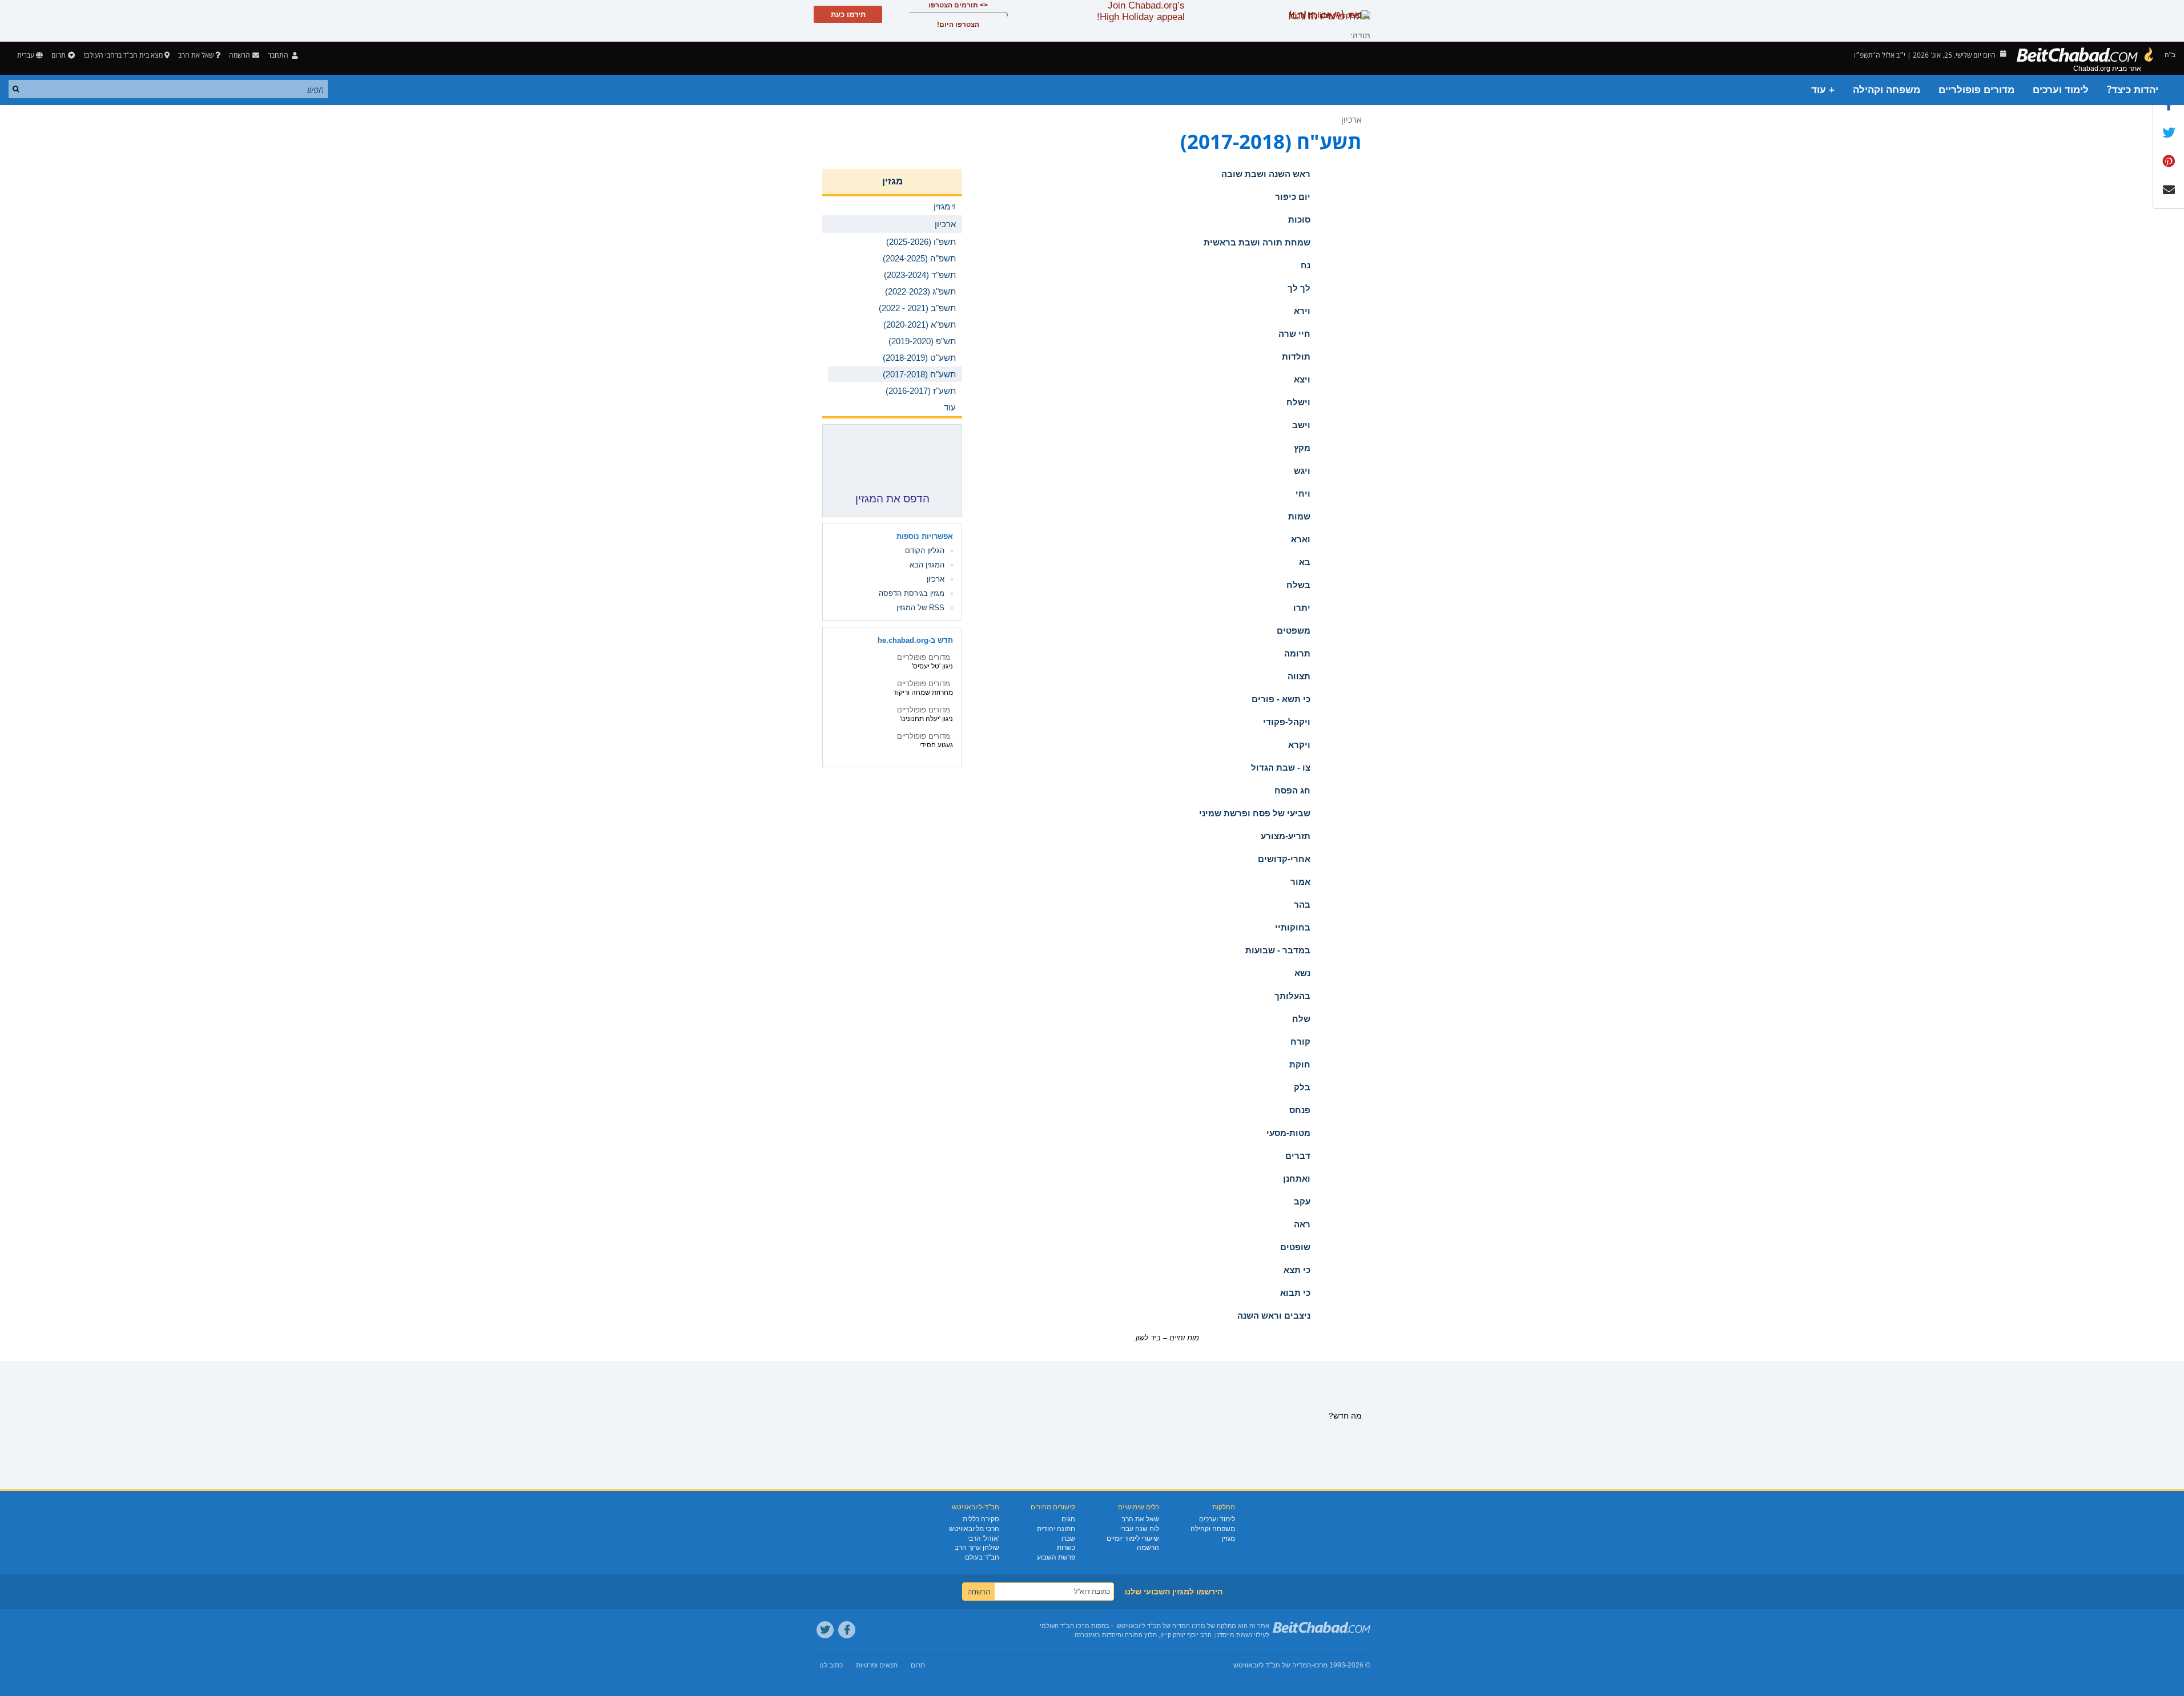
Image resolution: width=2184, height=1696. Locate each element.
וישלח (1298, 402)
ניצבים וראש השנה (1274, 1316)
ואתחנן (1297, 1179)
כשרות (1066, 1548)
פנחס (1300, 1110)
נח (1306, 265)
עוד (950, 407)
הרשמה (1148, 1548)
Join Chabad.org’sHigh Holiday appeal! (1141, 11)
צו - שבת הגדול (1281, 768)
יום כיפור (1293, 197)
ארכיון (1352, 119)
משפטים (1294, 631)
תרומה (1297, 653)
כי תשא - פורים (1281, 699)
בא (1305, 562)
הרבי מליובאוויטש (974, 1529)
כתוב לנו (831, 1665)
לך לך (1299, 288)
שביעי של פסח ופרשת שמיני (1255, 813)
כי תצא (1297, 1270)
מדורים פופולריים (1976, 90)
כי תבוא (1295, 1293)
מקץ (1302, 448)
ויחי (1303, 494)
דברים (1298, 1156)
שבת (1068, 1538)
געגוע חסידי (936, 745)
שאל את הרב (196, 55)
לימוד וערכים (2061, 90)
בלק (1302, 1087)
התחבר (279, 55)
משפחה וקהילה (1887, 90)
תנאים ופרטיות (877, 1665)
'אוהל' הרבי (983, 1538)
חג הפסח (1292, 790)
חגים (1068, 1519)
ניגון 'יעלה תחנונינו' (926, 719)
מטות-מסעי (1288, 1133)
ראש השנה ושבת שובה (1266, 174)
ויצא (1302, 379)
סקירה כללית (981, 1519)
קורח (1300, 1042)
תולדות (1296, 356)
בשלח (1298, 585)
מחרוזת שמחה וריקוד (923, 692)
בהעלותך (1292, 996)
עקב (1302, 1201)
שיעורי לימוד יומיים (1133, 1538)
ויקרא (1299, 745)
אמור (1300, 882)
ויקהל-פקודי (1287, 722)
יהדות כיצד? (2133, 90)
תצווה (1299, 676)
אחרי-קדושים (1284, 859)
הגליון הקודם (925, 551)
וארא (1301, 539)
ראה (1302, 1224)
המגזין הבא (927, 565)
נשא (1302, 973)
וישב (1301, 425)
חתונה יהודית (1056, 1529)
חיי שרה (1294, 334)
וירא (1302, 311)
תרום (59, 55)
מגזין (892, 181)
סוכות (1299, 219)
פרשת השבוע (1056, 1557)
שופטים (1295, 1247)
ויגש (1302, 471)
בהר (1302, 905)
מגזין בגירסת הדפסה (912, 593)
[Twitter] (825, 1630)
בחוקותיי (1293, 927)
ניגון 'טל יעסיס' (932, 666)
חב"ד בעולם (982, 1557)
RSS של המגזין (920, 608)
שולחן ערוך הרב (977, 1548)
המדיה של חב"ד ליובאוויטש (1272, 1665)
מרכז (1321, 1665)
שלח (1301, 1019)
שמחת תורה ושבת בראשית (1257, 242)
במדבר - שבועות (1278, 950)
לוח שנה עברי (1140, 1529)
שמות (1299, 516)
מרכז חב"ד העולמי (1065, 1626)
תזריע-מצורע (1286, 836)
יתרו (1302, 608)
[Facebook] (847, 1630)
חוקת (1300, 1064)
